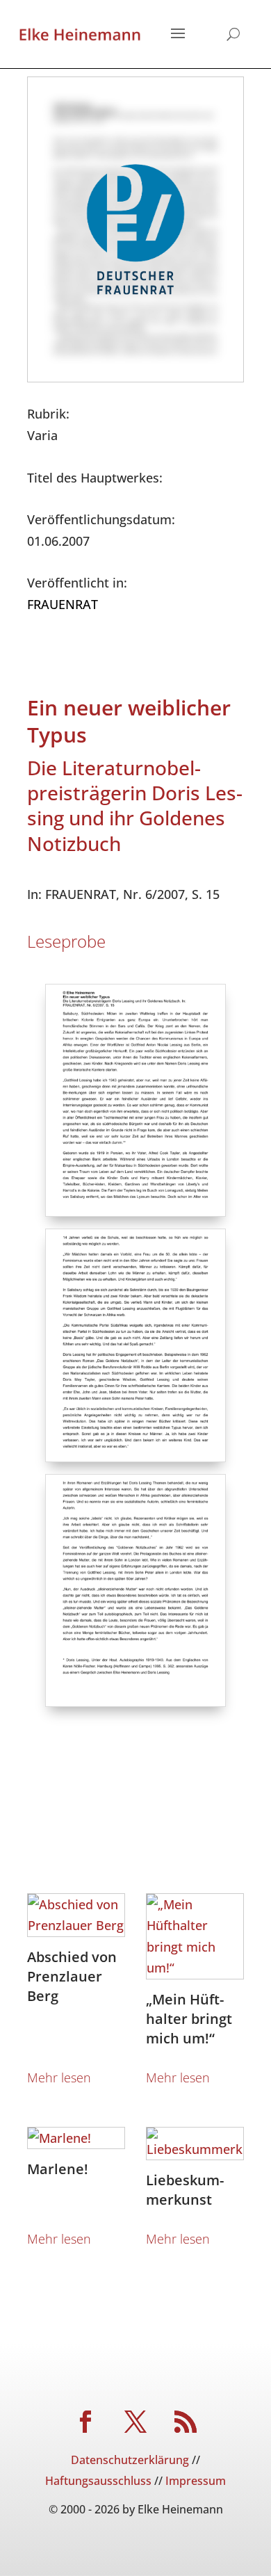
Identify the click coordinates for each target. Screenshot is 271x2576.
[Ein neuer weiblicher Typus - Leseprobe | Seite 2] (136, 1457)
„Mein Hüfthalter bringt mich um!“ (189, 2019)
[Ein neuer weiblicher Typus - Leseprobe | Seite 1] (136, 1211)
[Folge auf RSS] (186, 2422)
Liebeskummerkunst (185, 2190)
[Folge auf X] (135, 2422)
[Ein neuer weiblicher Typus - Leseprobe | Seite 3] (136, 1701)
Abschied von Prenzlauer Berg (72, 1976)
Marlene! (58, 2169)
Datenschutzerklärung (130, 2460)
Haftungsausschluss (98, 2481)
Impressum (196, 2481)
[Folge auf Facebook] (85, 2422)
